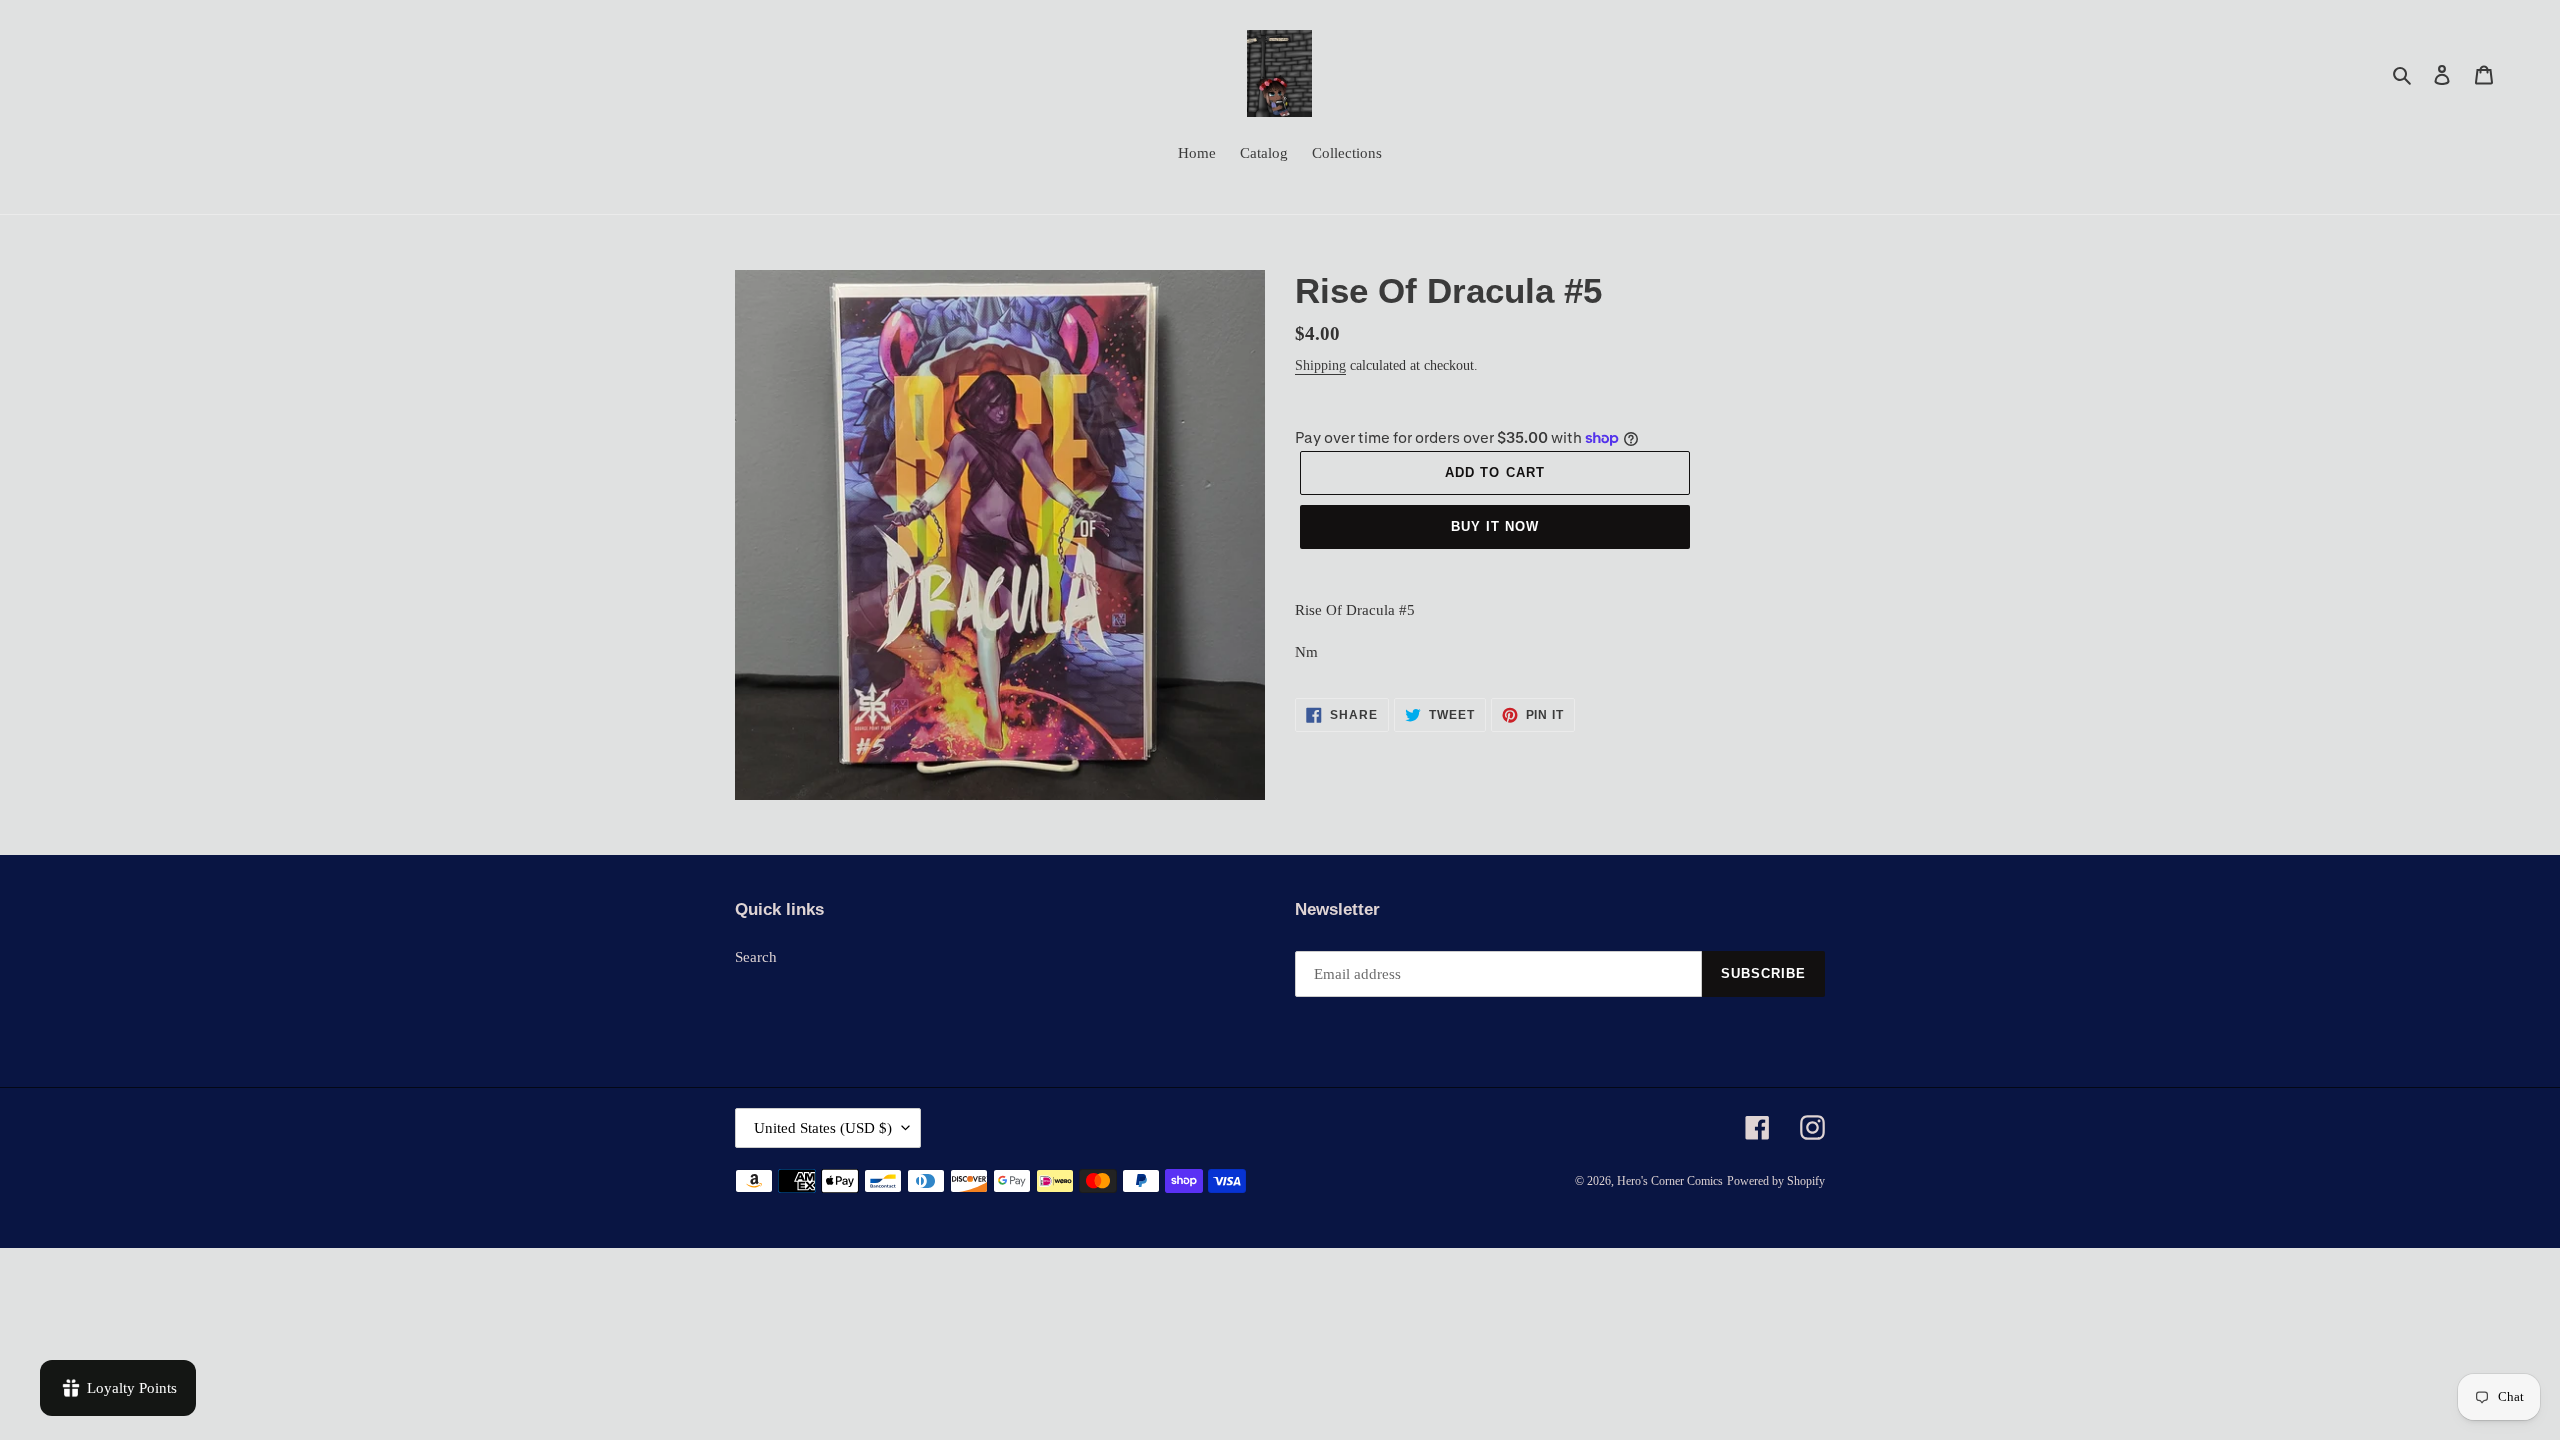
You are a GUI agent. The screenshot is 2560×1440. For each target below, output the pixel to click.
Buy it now (1495, 526)
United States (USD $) (823, 1128)
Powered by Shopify (1776, 1181)
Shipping (1320, 365)
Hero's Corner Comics (1670, 1181)
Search (756, 957)
